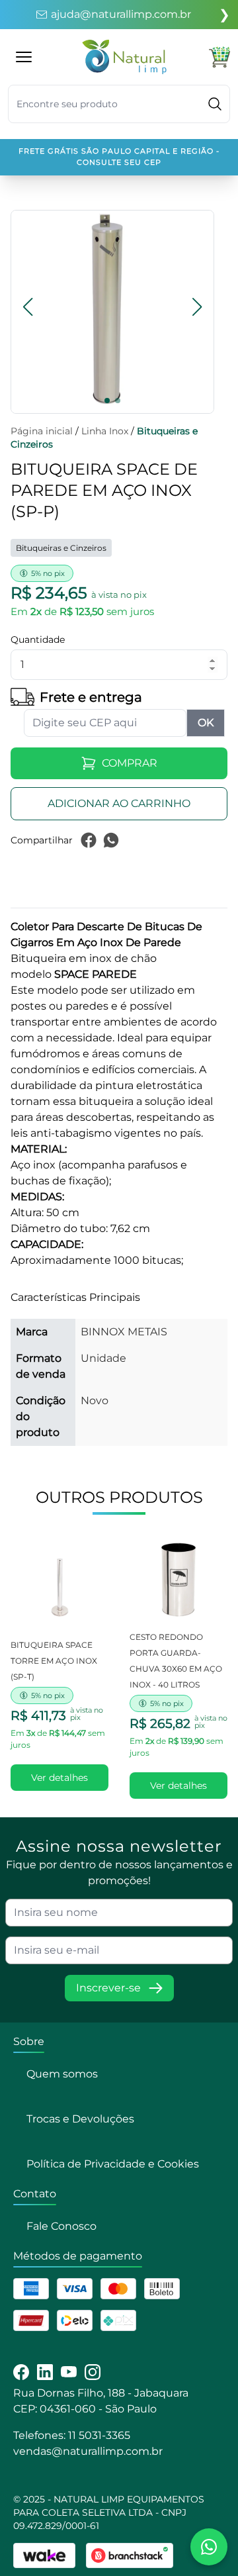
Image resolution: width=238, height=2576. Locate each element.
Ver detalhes (59, 1778)
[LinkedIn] (45, 2372)
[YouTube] (69, 2372)
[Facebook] (21, 2372)
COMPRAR (130, 763)
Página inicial (42, 431)
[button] (28, 307)
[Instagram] (93, 2372)
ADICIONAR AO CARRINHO (119, 803)
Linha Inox (105, 431)
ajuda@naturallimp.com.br (121, 14)
